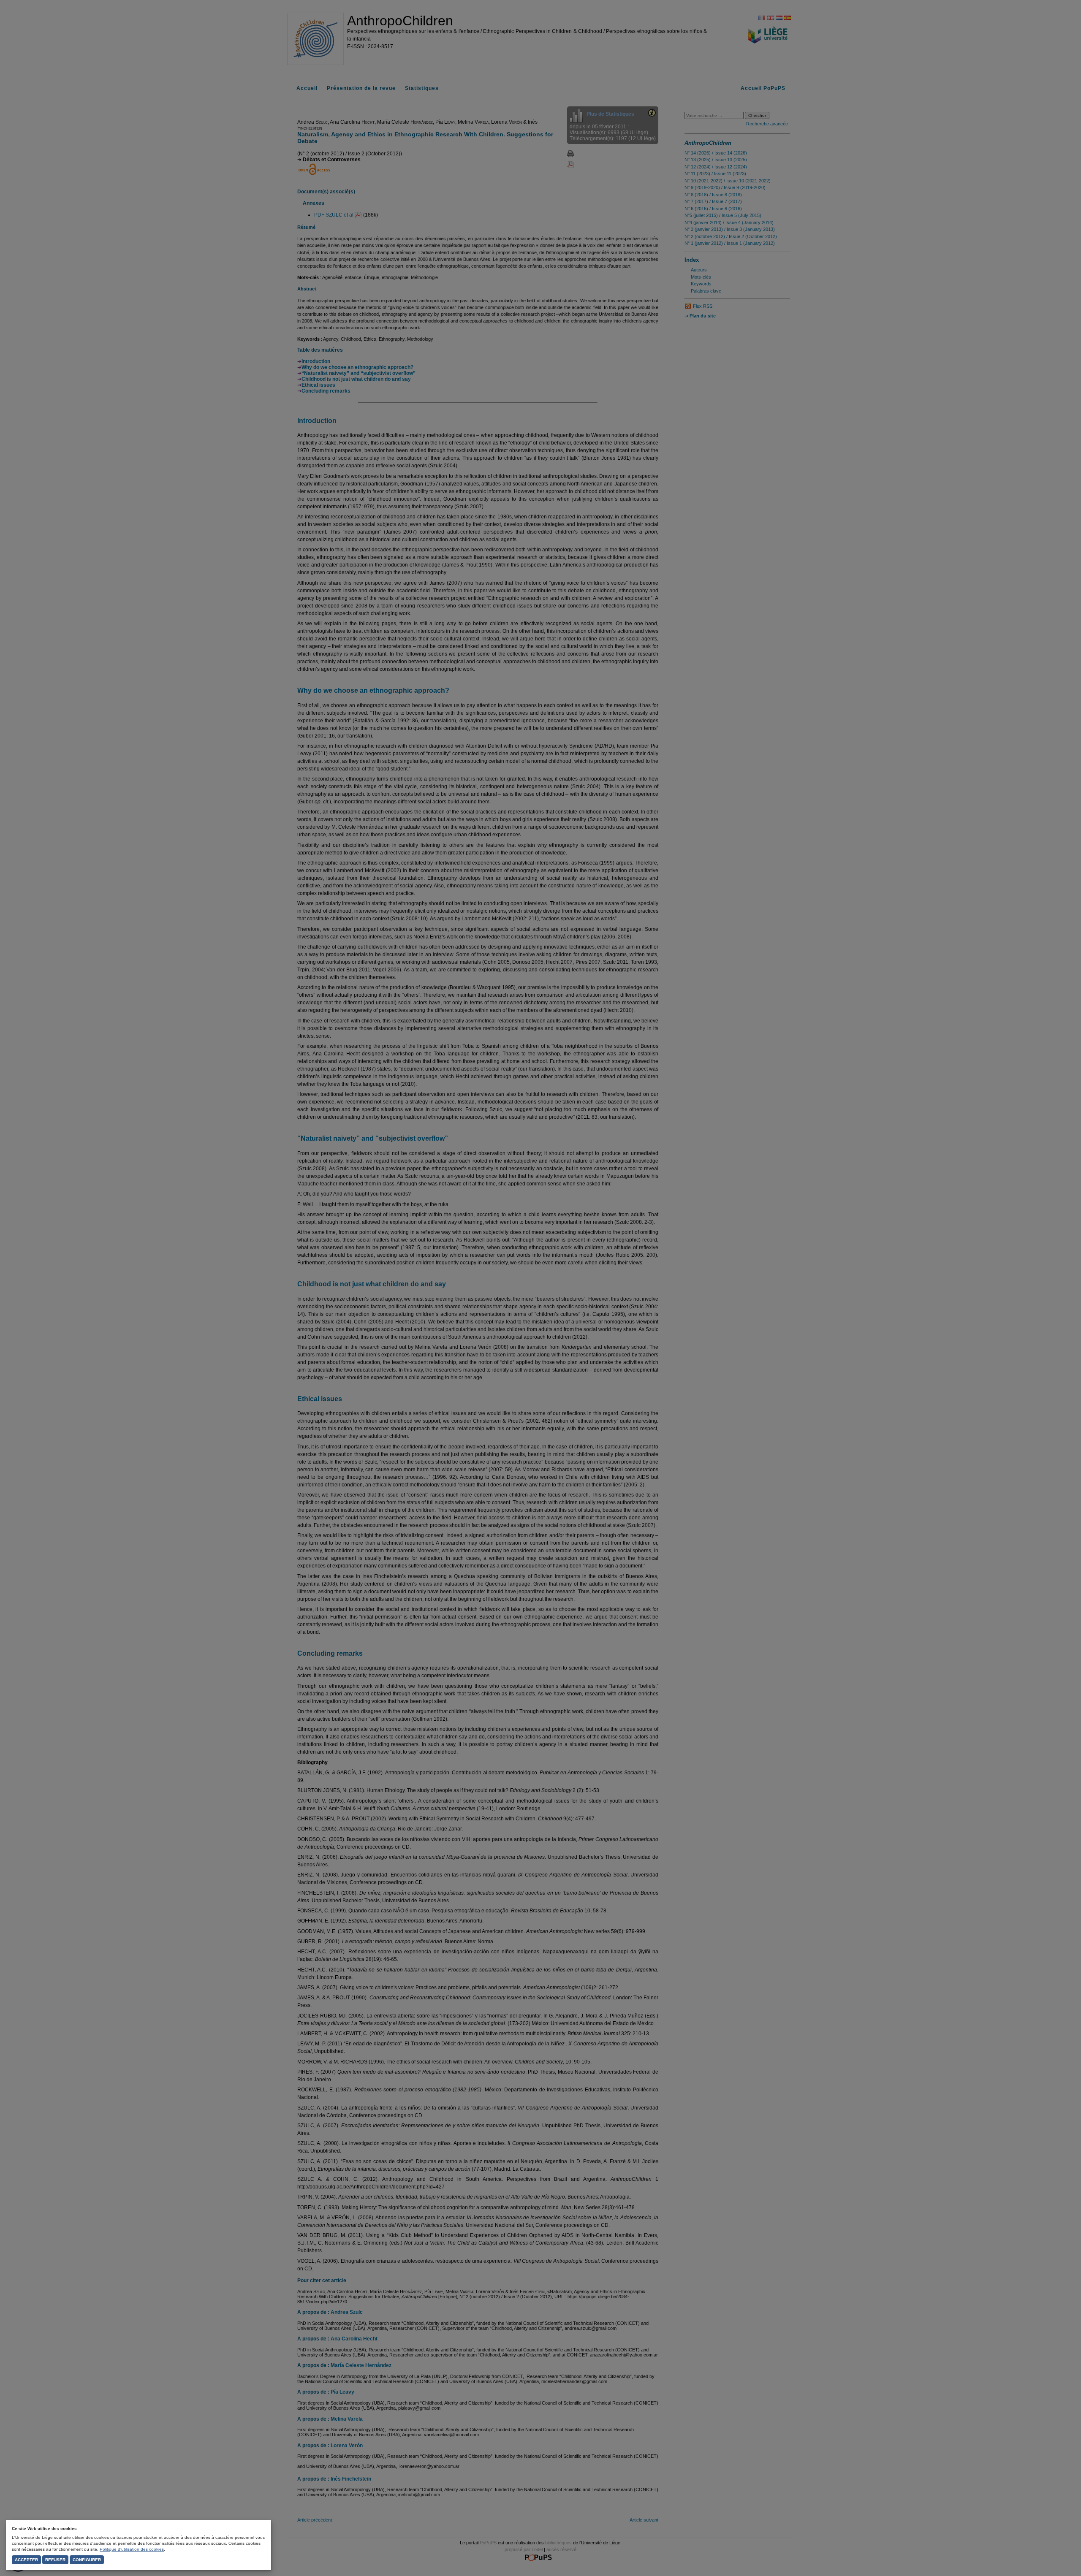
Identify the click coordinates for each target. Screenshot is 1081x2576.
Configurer (87, 2560)
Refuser (55, 2560)
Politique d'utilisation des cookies (132, 2549)
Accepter (26, 2560)
